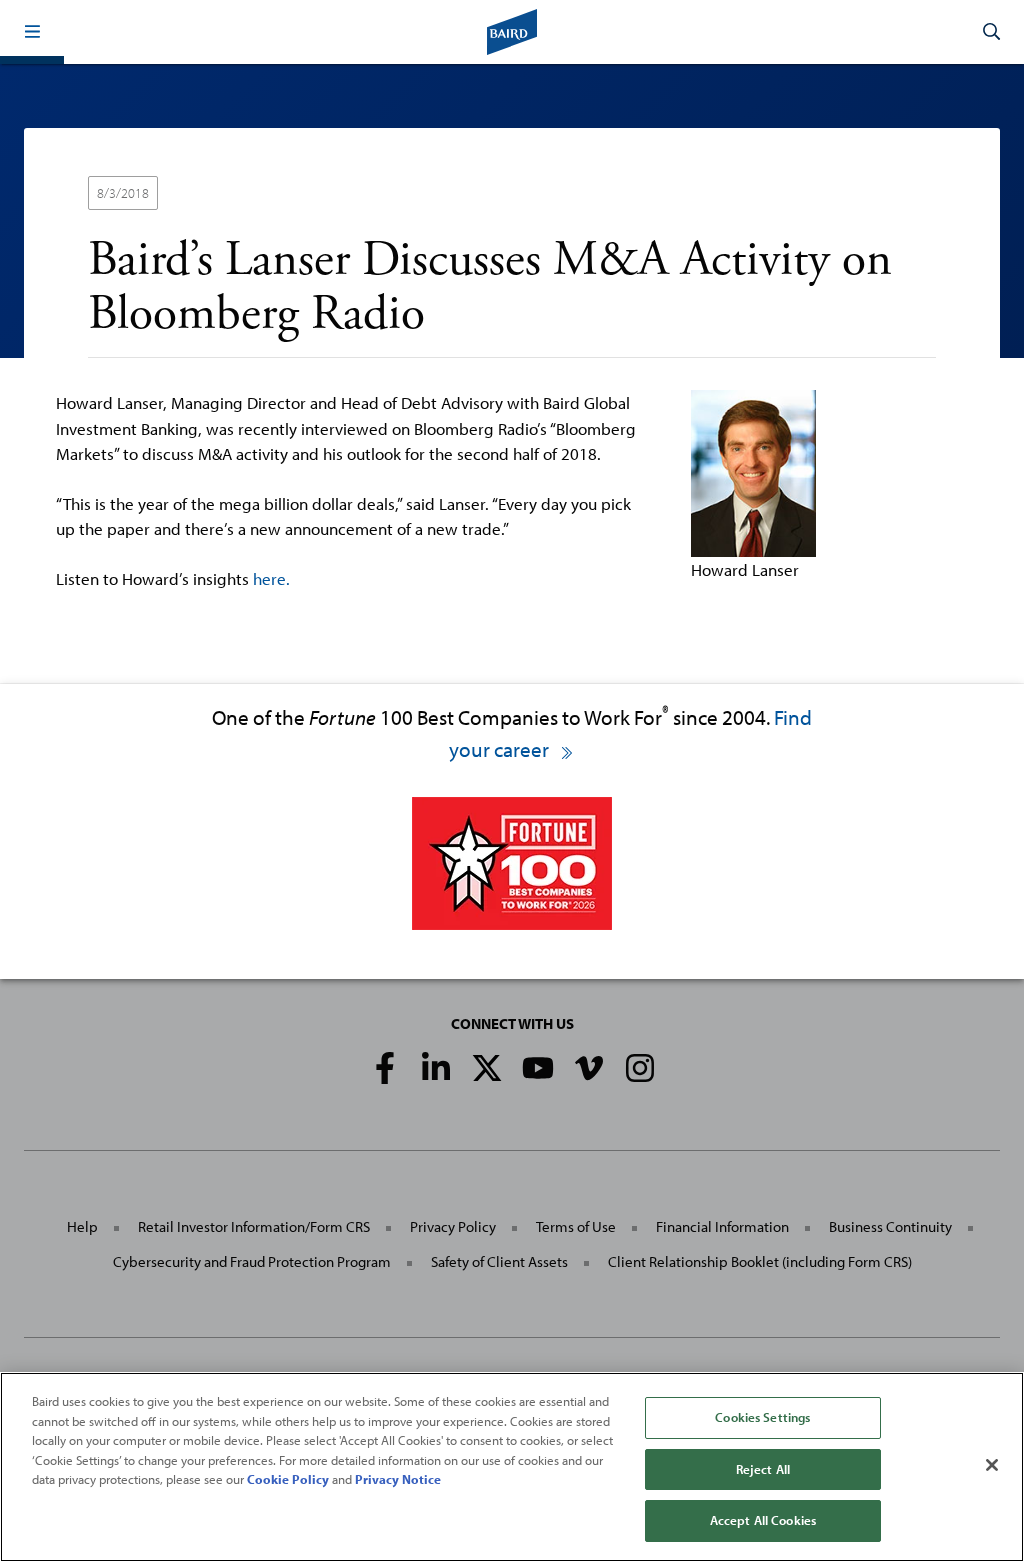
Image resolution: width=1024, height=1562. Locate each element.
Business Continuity (890, 1226)
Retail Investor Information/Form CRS (254, 1226)
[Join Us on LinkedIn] (436, 1068)
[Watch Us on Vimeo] (589, 1068)
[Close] (992, 1465)
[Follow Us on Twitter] (487, 1068)
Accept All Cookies (763, 1520)
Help (82, 1226)
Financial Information (722, 1226)
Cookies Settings (762, 1417)
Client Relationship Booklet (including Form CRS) (760, 1261)
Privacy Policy (453, 1226)
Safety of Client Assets (499, 1261)
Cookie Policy (288, 1479)
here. (271, 578)
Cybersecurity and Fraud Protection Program (252, 1261)
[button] (32, 32)
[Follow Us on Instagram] (640, 1068)
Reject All (763, 1469)
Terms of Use (576, 1226)
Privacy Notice (398, 1479)
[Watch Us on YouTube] (538, 1068)
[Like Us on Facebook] (385, 1068)
